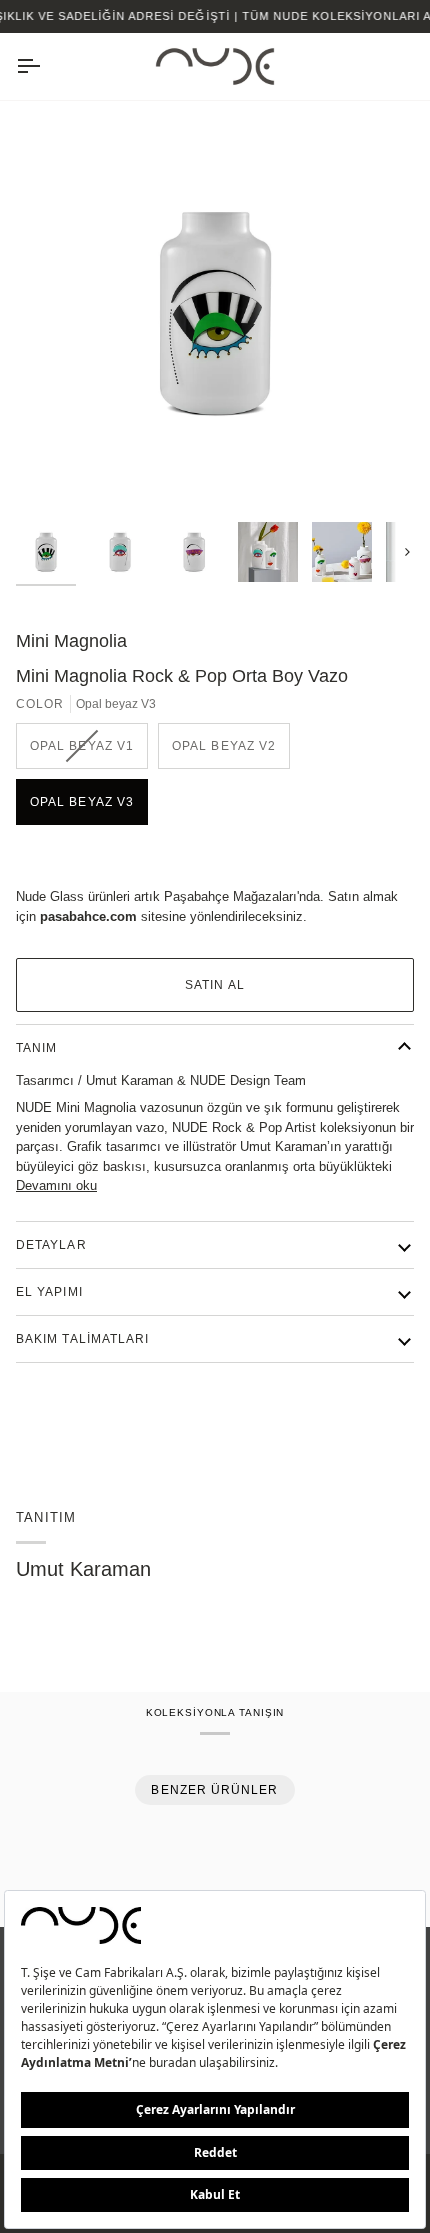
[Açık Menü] (46, 66)
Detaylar (51, 1245)
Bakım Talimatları (82, 1339)
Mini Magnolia (71, 641)
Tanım (36, 1048)
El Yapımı (49, 1292)
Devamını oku (56, 1185)
